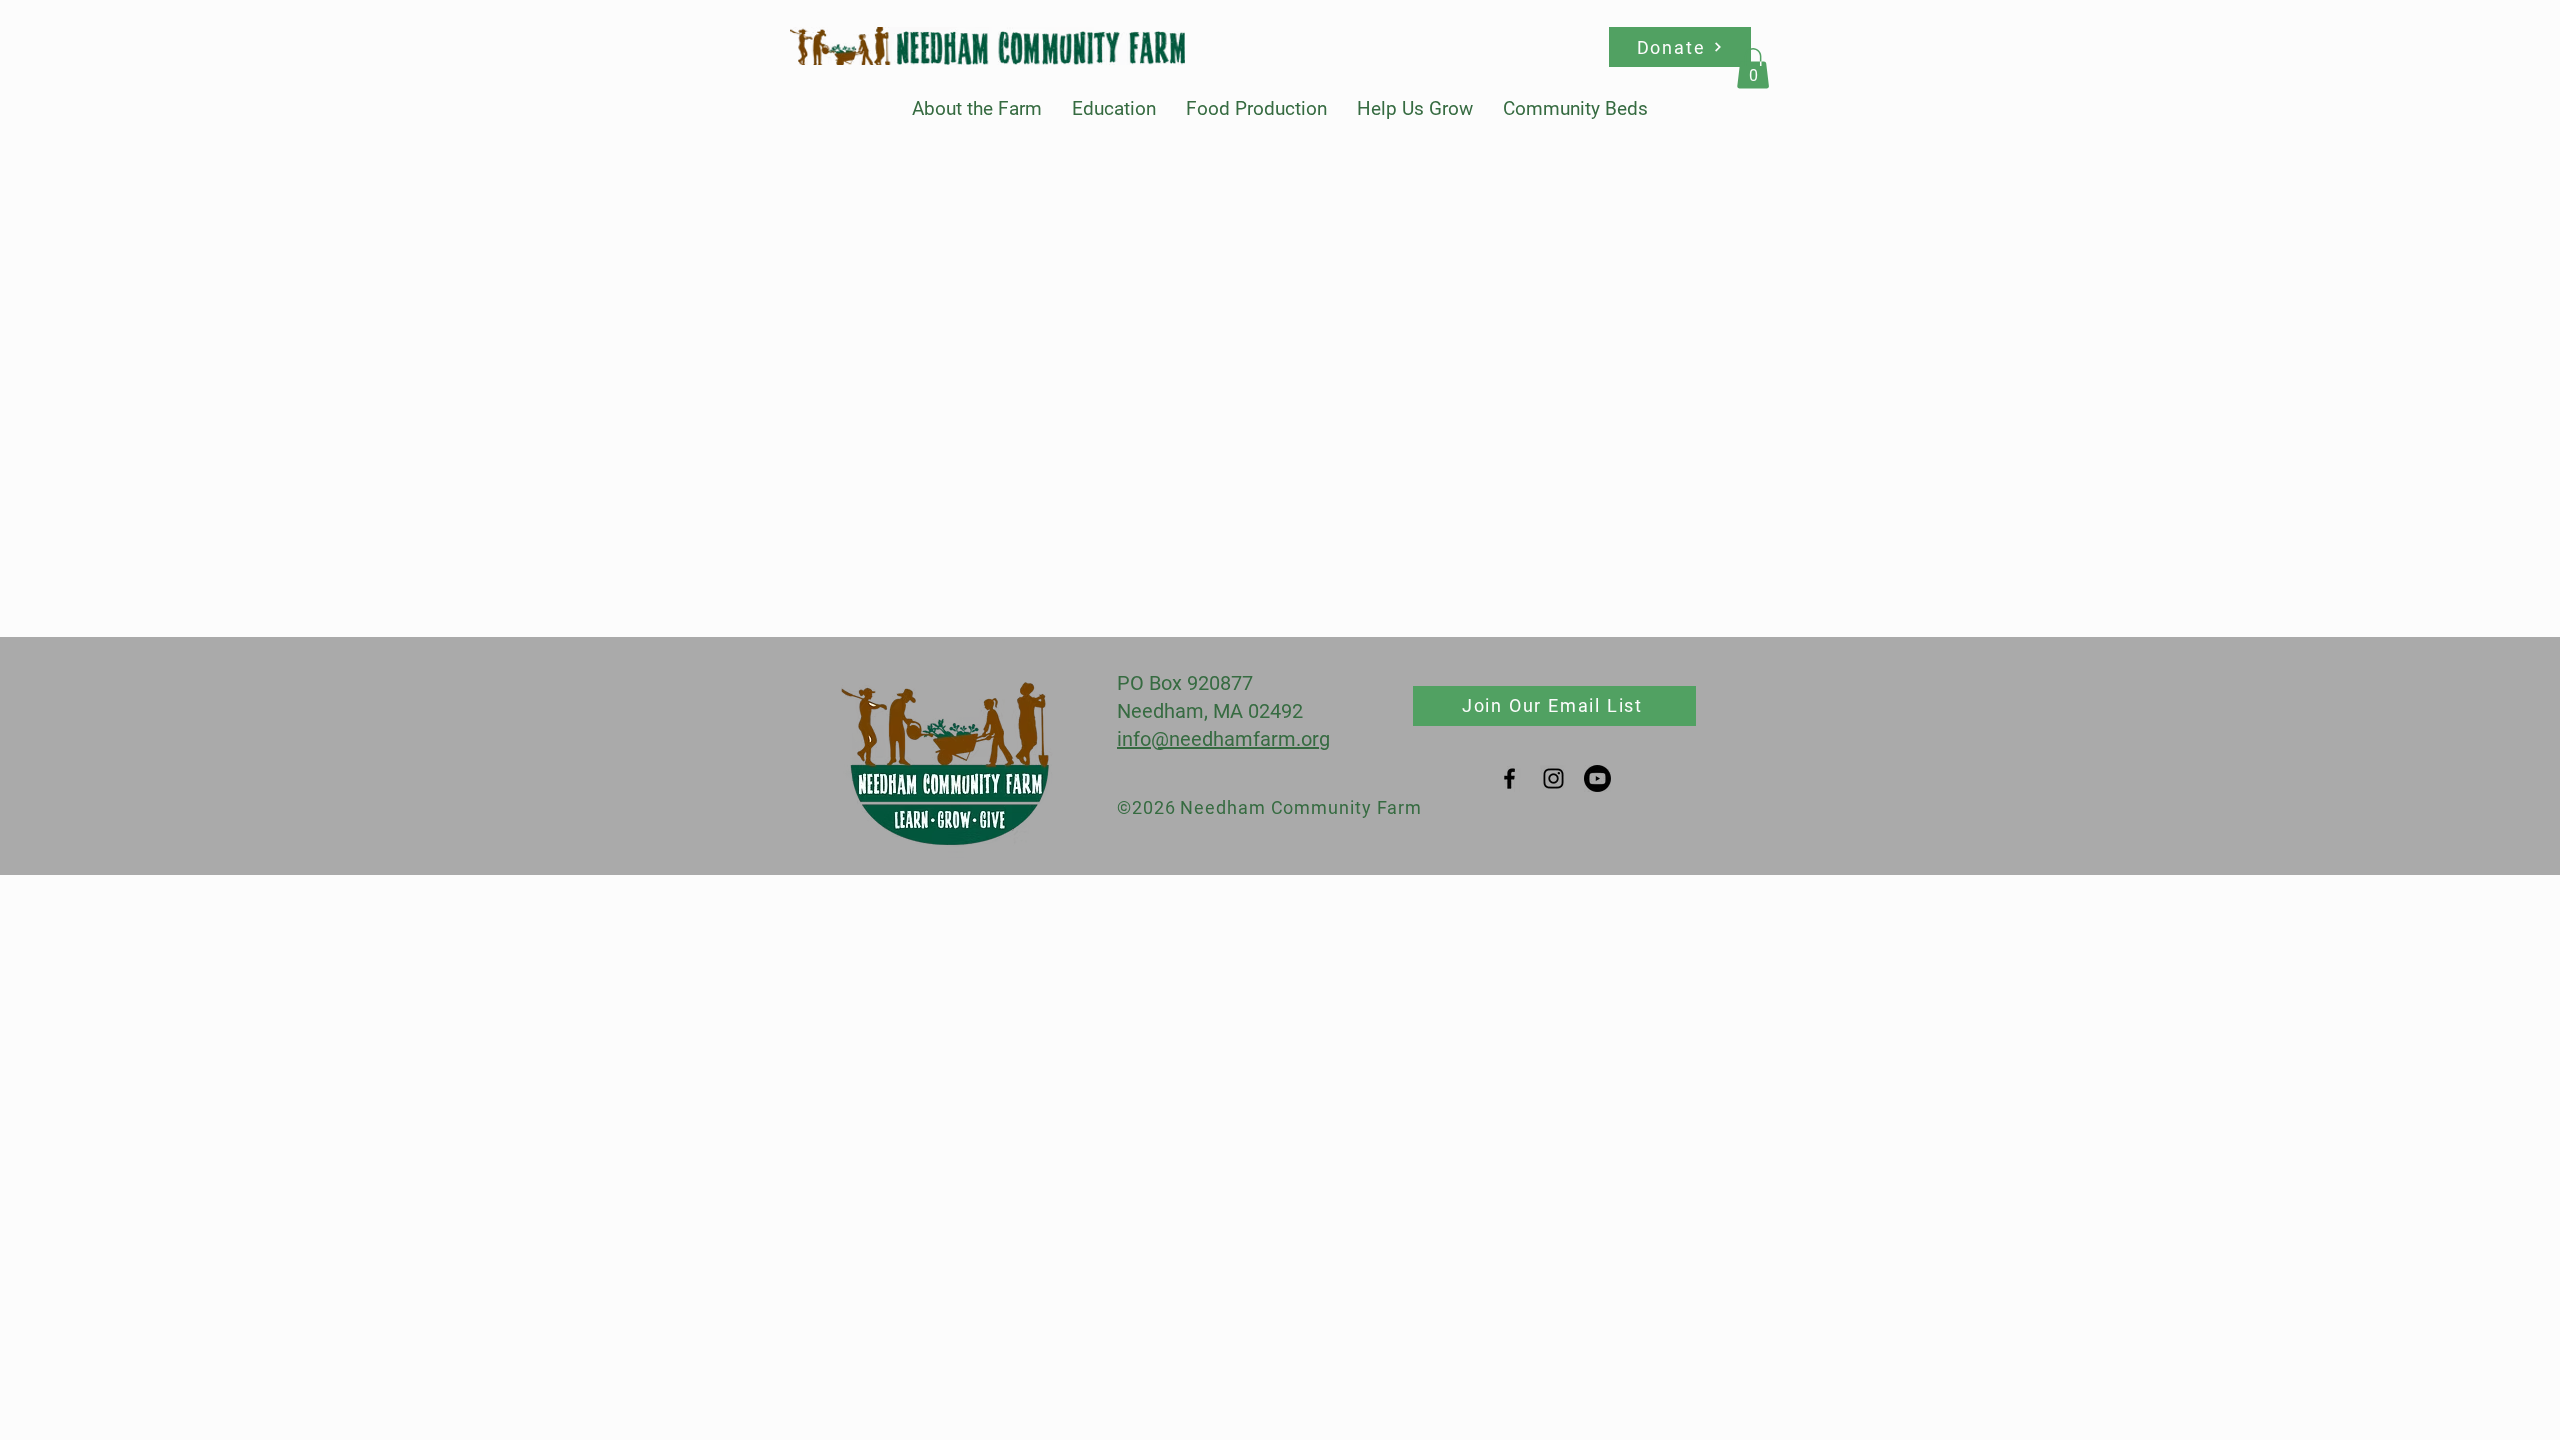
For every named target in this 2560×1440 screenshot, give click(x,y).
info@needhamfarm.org (1223, 739)
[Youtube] (1597, 778)
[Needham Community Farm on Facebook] (1509, 778)
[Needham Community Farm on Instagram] (1553, 778)
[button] (977, 108)
